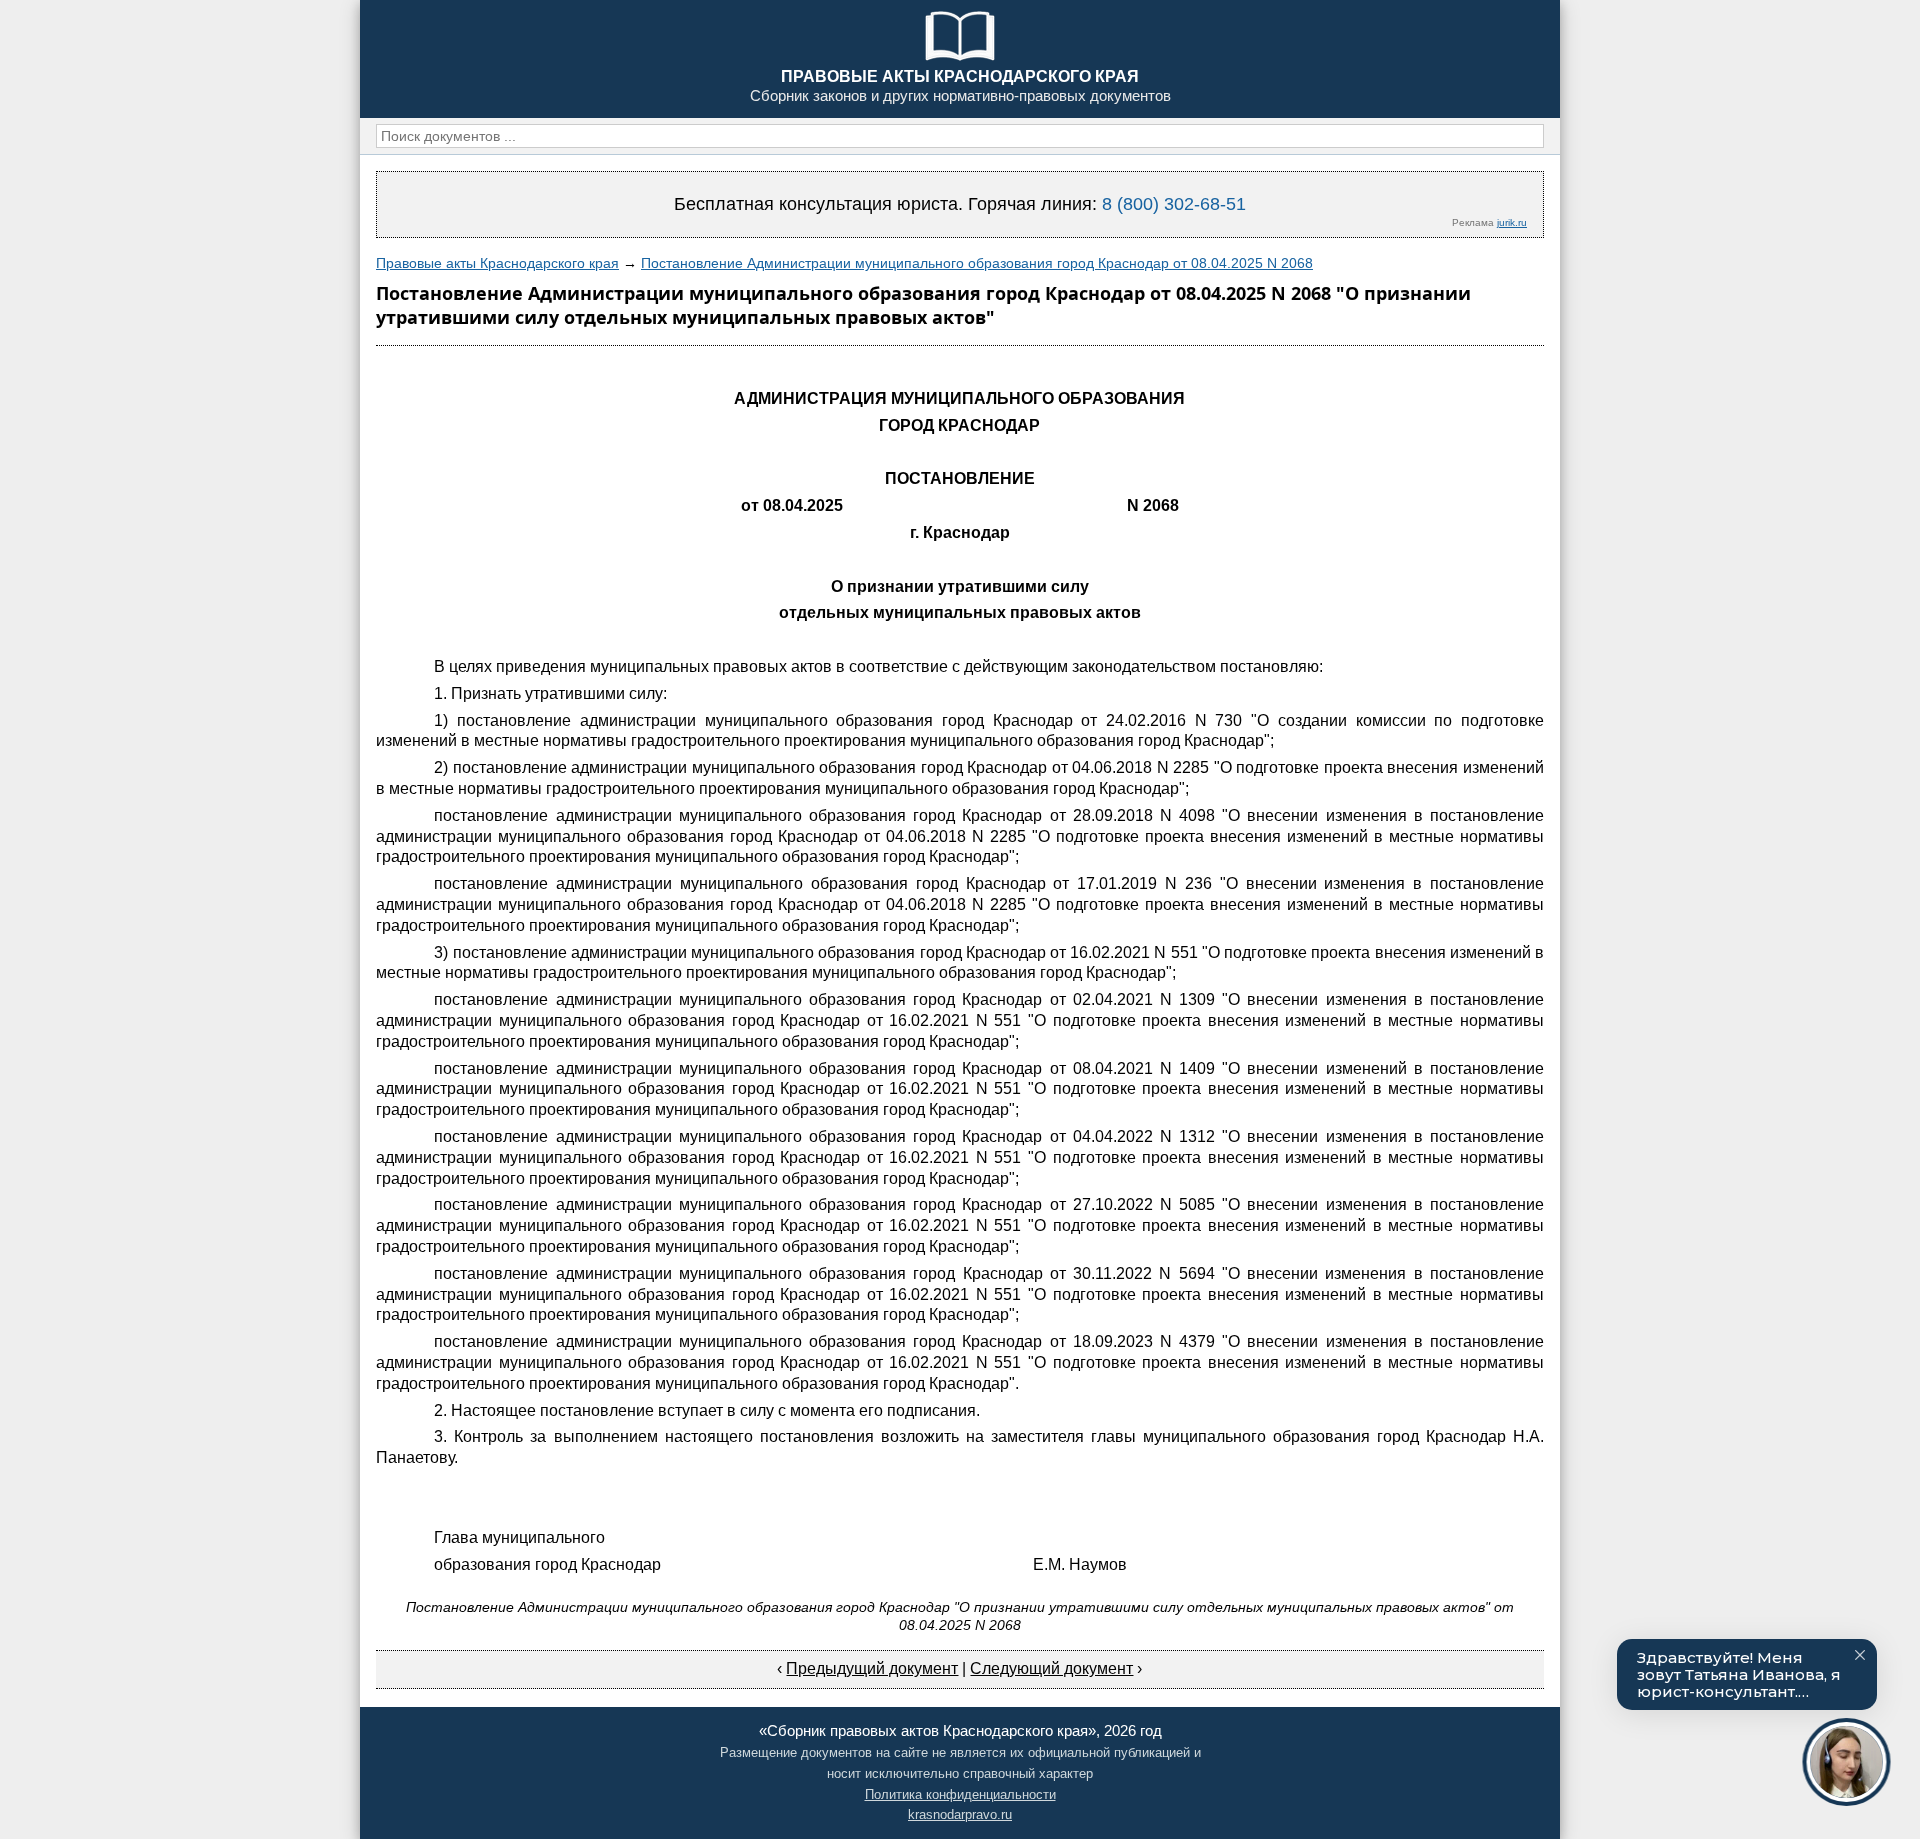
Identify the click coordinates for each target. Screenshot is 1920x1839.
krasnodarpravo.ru (960, 1814)
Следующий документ (1051, 1668)
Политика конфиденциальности (960, 1794)
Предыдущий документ (872, 1668)
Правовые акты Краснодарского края (497, 263)
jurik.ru (1512, 222)
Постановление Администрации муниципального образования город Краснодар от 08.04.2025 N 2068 (977, 263)
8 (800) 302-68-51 (1174, 204)
